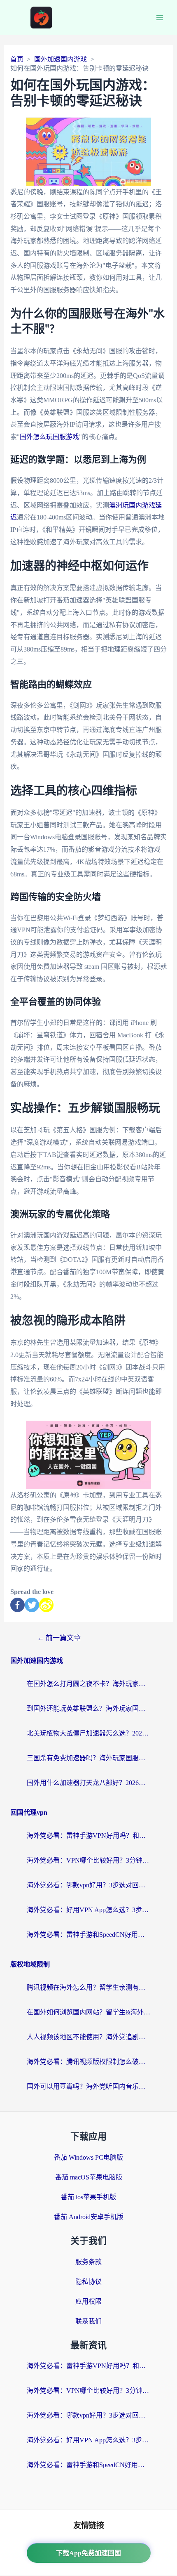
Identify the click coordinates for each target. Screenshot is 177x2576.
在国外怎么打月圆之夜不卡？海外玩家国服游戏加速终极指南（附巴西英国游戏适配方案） (88, 1684)
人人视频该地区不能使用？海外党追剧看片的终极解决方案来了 (88, 2037)
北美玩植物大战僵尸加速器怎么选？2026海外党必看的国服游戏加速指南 (88, 1733)
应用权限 (88, 2301)
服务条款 (88, 2262)
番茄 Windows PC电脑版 (88, 2157)
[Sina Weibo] (46, 1605)
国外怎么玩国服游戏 (49, 437)
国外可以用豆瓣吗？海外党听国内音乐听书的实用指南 (88, 2086)
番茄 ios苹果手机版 (88, 2197)
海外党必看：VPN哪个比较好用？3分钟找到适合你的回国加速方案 (88, 1860)
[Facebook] (17, 1605)
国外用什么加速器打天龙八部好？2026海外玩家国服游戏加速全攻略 (88, 1783)
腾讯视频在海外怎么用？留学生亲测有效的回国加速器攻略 (88, 1987)
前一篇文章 (59, 1638)
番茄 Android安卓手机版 (89, 2217)
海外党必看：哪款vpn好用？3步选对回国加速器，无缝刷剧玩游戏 (88, 1885)
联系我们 (88, 2321)
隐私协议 (88, 2282)
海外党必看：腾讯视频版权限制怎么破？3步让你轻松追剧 (88, 2062)
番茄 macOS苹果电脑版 (89, 2177)
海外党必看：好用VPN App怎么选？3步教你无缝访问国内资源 (88, 1910)
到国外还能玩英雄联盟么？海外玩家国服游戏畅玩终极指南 (88, 1708)
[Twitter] (32, 1605)
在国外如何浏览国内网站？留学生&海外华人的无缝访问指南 (88, 2012)
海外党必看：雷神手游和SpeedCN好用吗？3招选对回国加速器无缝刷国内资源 (88, 1935)
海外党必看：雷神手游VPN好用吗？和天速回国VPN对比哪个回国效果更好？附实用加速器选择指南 (88, 1836)
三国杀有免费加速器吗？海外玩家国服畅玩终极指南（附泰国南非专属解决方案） (88, 1758)
